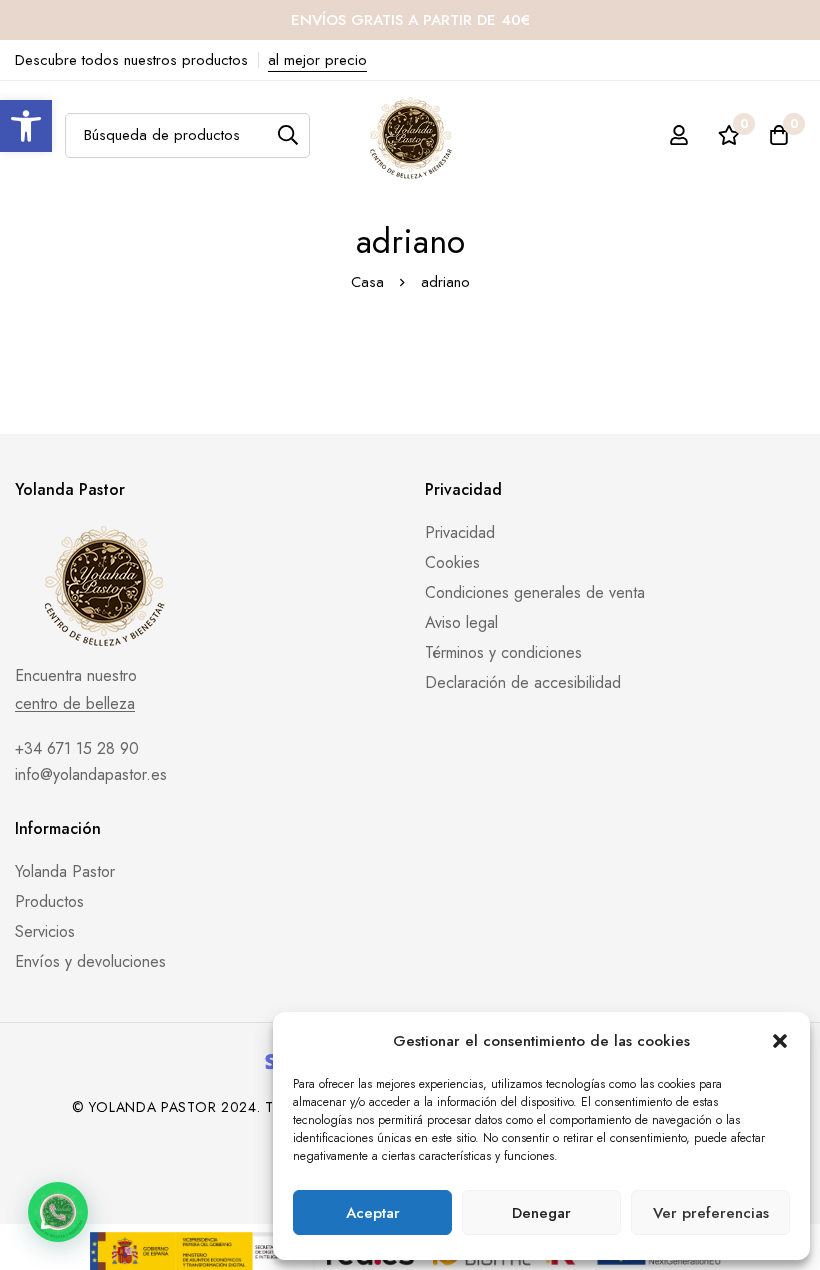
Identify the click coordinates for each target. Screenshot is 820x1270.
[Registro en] (679, 135)
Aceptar (373, 1213)
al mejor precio (317, 60)
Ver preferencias (711, 1213)
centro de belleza (75, 704)
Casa (367, 282)
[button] (26, 126)
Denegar (541, 1213)
